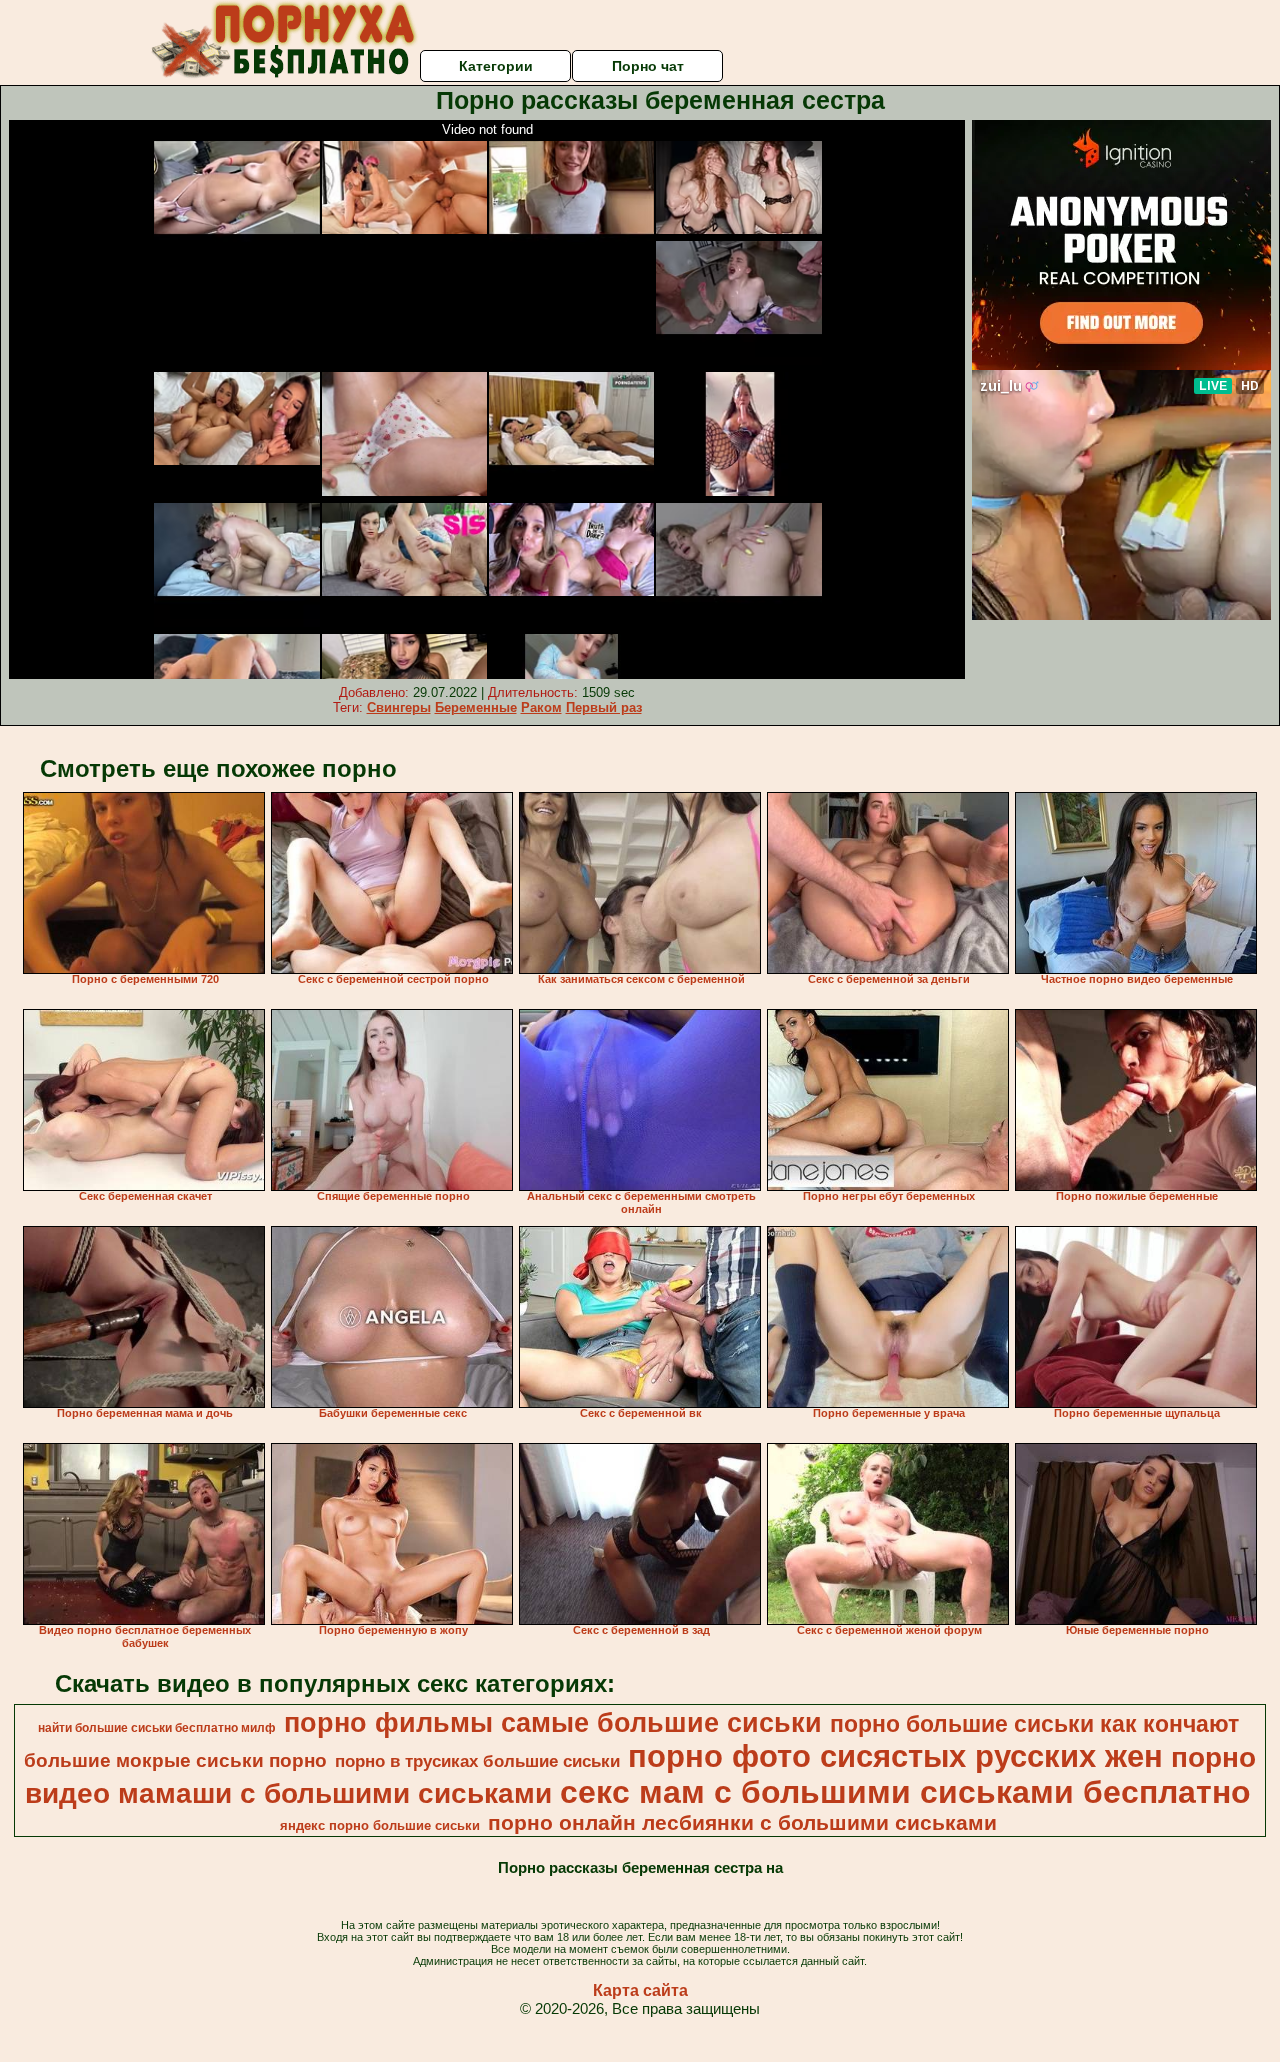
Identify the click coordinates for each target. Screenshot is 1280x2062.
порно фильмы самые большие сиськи (553, 1723)
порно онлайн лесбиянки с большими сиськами (742, 1823)
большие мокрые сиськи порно (175, 1760)
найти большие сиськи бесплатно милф (157, 1728)
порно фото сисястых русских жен (895, 1756)
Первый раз (604, 707)
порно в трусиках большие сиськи (477, 1761)
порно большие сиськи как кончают (1034, 1724)
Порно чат (648, 66)
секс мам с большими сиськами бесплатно (905, 1792)
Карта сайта (640, 1990)
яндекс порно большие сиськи (380, 1825)
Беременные (476, 707)
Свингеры (399, 707)
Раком (541, 707)
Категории (496, 66)
